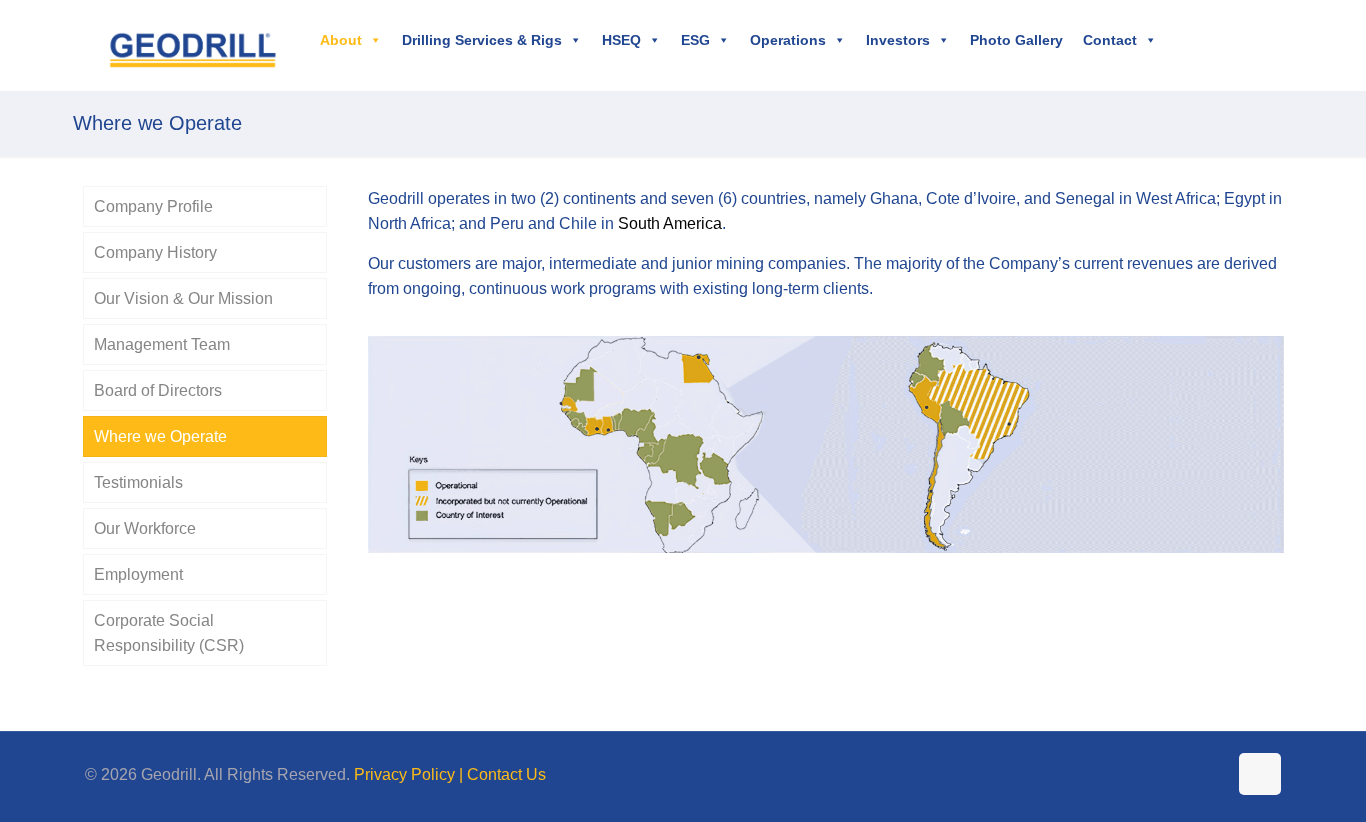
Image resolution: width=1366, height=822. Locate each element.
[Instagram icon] (1211, 774)
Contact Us (506, 774)
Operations (788, 40)
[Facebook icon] (1148, 774)
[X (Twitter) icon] (1169, 774)
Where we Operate (160, 436)
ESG (695, 40)
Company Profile (153, 206)
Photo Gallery (1016, 40)
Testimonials (138, 482)
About (341, 40)
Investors (898, 40)
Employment (138, 574)
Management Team (162, 344)
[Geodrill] (192, 45)
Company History (155, 252)
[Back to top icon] (1260, 774)
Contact (1110, 40)
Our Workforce (145, 528)
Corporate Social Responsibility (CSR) (169, 633)
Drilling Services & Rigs (482, 40)
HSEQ (621, 40)
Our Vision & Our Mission (183, 298)
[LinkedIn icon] (1190, 774)
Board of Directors (158, 390)
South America (670, 223)
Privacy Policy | (410, 774)
